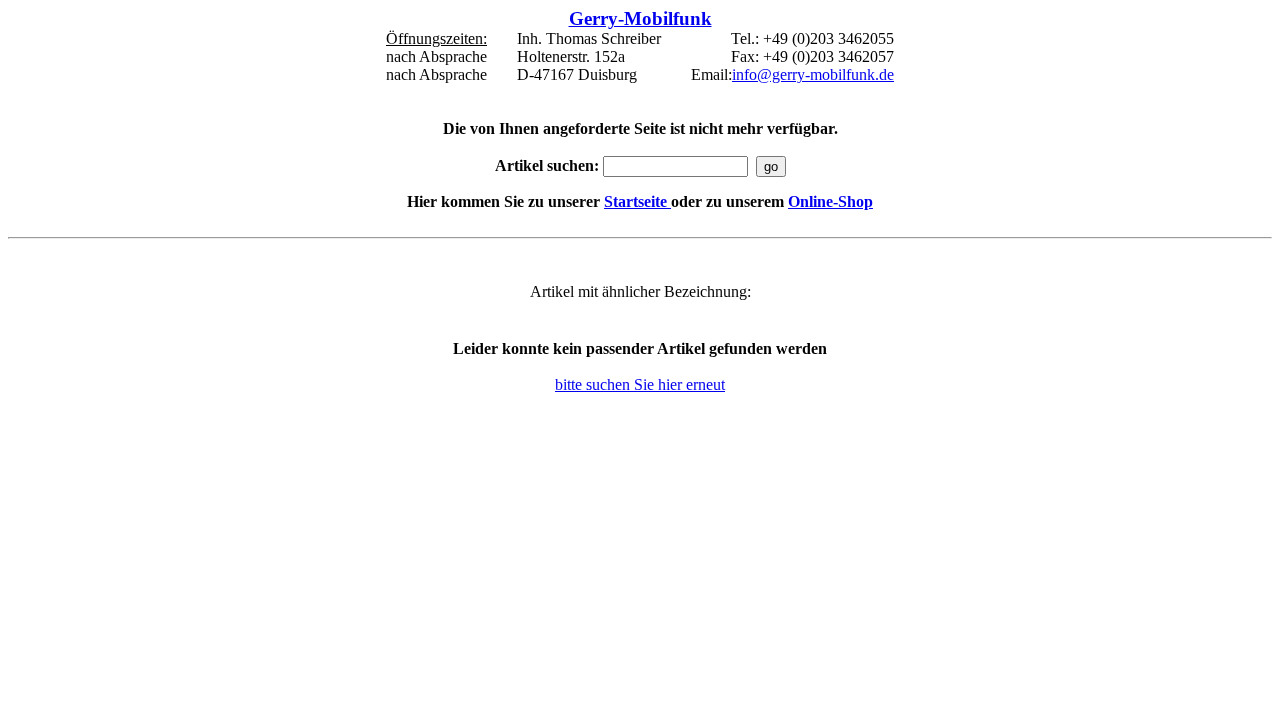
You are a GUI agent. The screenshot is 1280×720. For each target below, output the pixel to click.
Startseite (637, 201)
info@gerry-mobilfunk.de (813, 74)
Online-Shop (830, 201)
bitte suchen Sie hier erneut (640, 384)
